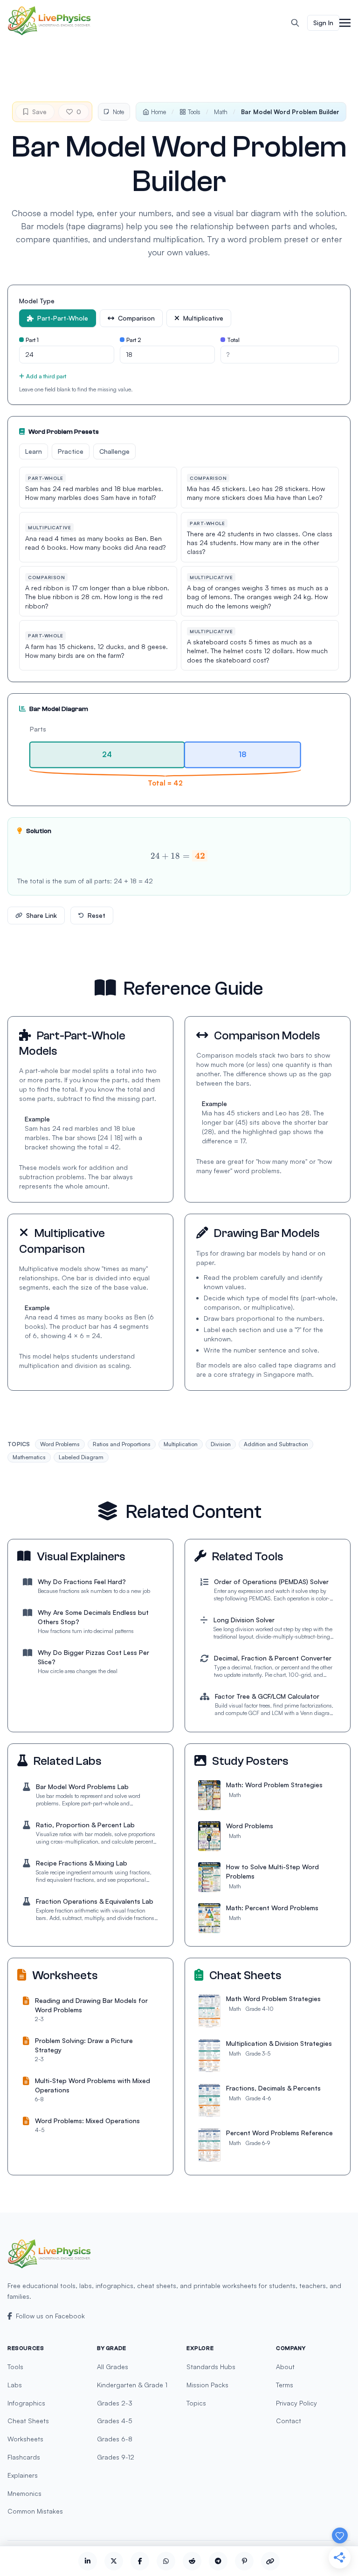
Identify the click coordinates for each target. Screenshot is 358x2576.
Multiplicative (203, 318)
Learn (34, 451)
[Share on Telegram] (218, 2561)
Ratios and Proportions (122, 1444)
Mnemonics (24, 2493)
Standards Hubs (211, 2367)
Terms (285, 2385)
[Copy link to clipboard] (270, 2561)
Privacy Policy (296, 2403)
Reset (96, 915)
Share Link (41, 915)
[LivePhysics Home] (49, 21)
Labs (15, 2385)
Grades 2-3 (115, 2403)
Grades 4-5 (115, 2421)
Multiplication (181, 1444)
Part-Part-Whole (63, 318)
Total (233, 340)
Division (221, 1444)
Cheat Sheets (28, 2421)
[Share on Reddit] (192, 2561)
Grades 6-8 (115, 2439)
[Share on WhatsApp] (166, 2561)
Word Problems (60, 1444)
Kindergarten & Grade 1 (132, 2385)
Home (158, 112)
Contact (289, 2421)
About (285, 2367)
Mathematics (29, 1457)
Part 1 (32, 340)
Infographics (26, 2403)
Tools (194, 112)
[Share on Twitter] (114, 2561)
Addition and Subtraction (276, 1444)
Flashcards (24, 2457)
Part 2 (134, 340)
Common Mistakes (35, 2511)
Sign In (323, 23)
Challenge (114, 451)
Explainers (23, 2475)
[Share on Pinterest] (244, 2561)
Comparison (136, 318)
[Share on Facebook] (140, 2561)
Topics (196, 2403)
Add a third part (46, 376)
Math (221, 112)
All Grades (113, 2367)
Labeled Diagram (81, 1457)
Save (39, 112)
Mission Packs (207, 2385)
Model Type (37, 301)
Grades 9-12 (116, 2457)
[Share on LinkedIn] (88, 2561)
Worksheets (25, 2439)
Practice (71, 451)
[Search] (295, 23)
